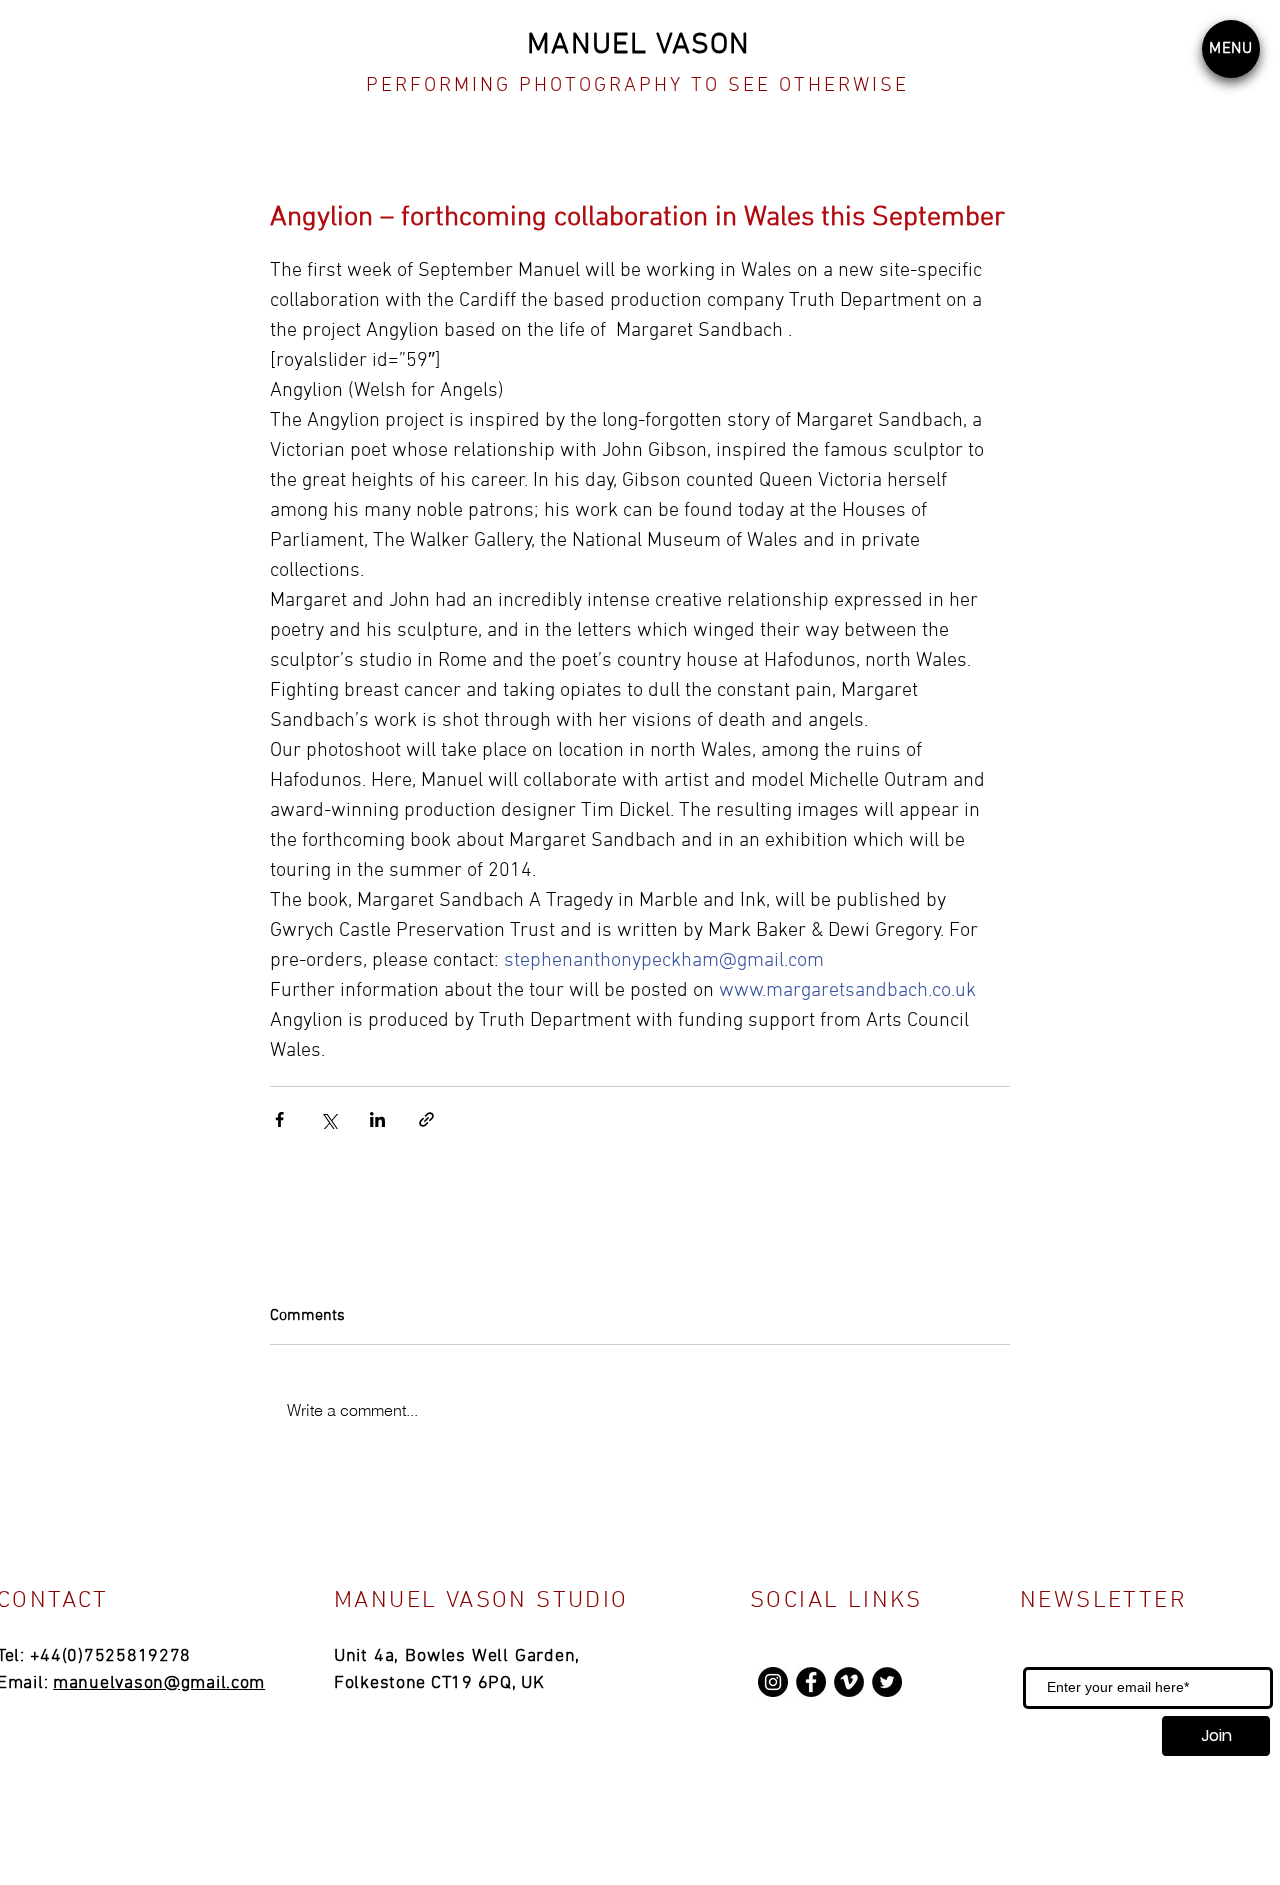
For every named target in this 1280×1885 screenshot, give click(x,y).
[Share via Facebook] (279, 1119)
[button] (1231, 49)
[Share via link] (426, 1119)
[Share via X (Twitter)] (328, 1119)
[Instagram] (773, 1682)
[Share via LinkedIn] (377, 1119)
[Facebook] (811, 1682)
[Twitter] (887, 1682)
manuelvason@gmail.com (159, 1683)
